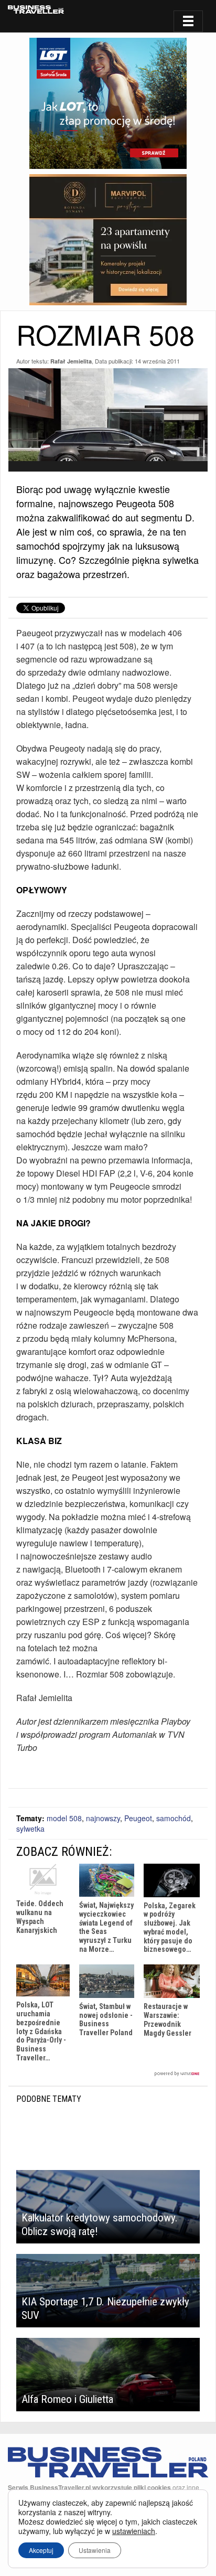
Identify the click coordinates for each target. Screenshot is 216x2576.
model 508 (64, 1818)
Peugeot (138, 1818)
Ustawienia (95, 2550)
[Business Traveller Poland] (36, 9)
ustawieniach (134, 2531)
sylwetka (30, 1829)
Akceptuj (41, 2550)
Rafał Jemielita (71, 361)
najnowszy (103, 1818)
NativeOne (108, 2074)
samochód (174, 1818)
